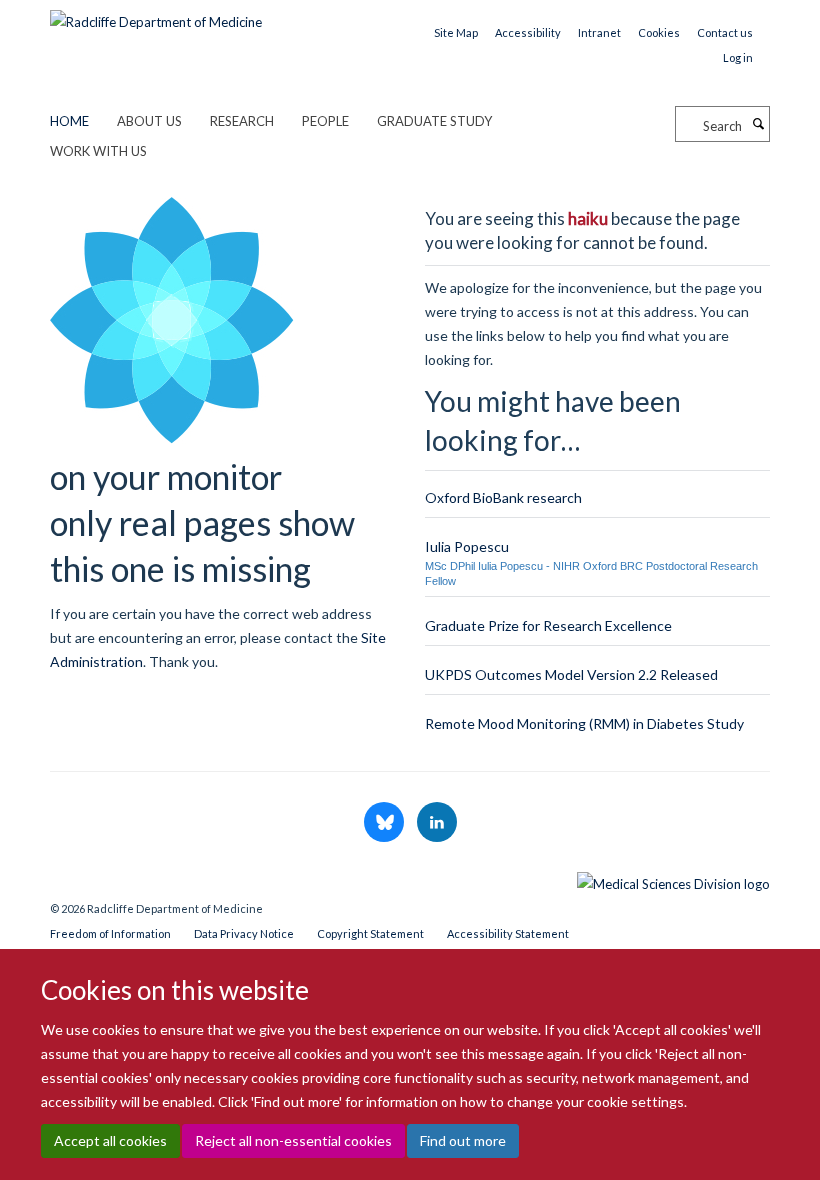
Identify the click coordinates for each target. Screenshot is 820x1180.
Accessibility (528, 32)
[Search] (758, 124)
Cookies (659, 32)
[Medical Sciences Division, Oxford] (410, 879)
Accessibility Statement (508, 933)
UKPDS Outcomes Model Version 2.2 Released (571, 674)
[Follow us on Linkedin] (437, 823)
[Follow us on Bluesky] (385, 823)
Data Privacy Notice (244, 933)
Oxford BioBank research (503, 497)
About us (149, 121)
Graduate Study (434, 121)
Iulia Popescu (467, 546)
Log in (738, 57)
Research (242, 121)
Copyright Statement (370, 933)
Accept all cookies (110, 1140)
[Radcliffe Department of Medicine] (156, 15)
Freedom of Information (110, 933)
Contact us (725, 32)
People (325, 121)
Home (69, 121)
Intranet (599, 32)
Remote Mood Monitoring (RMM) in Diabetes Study (584, 723)
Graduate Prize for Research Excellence (548, 625)
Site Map (456, 32)
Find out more (463, 1140)
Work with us (98, 151)
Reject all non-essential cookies (293, 1140)
